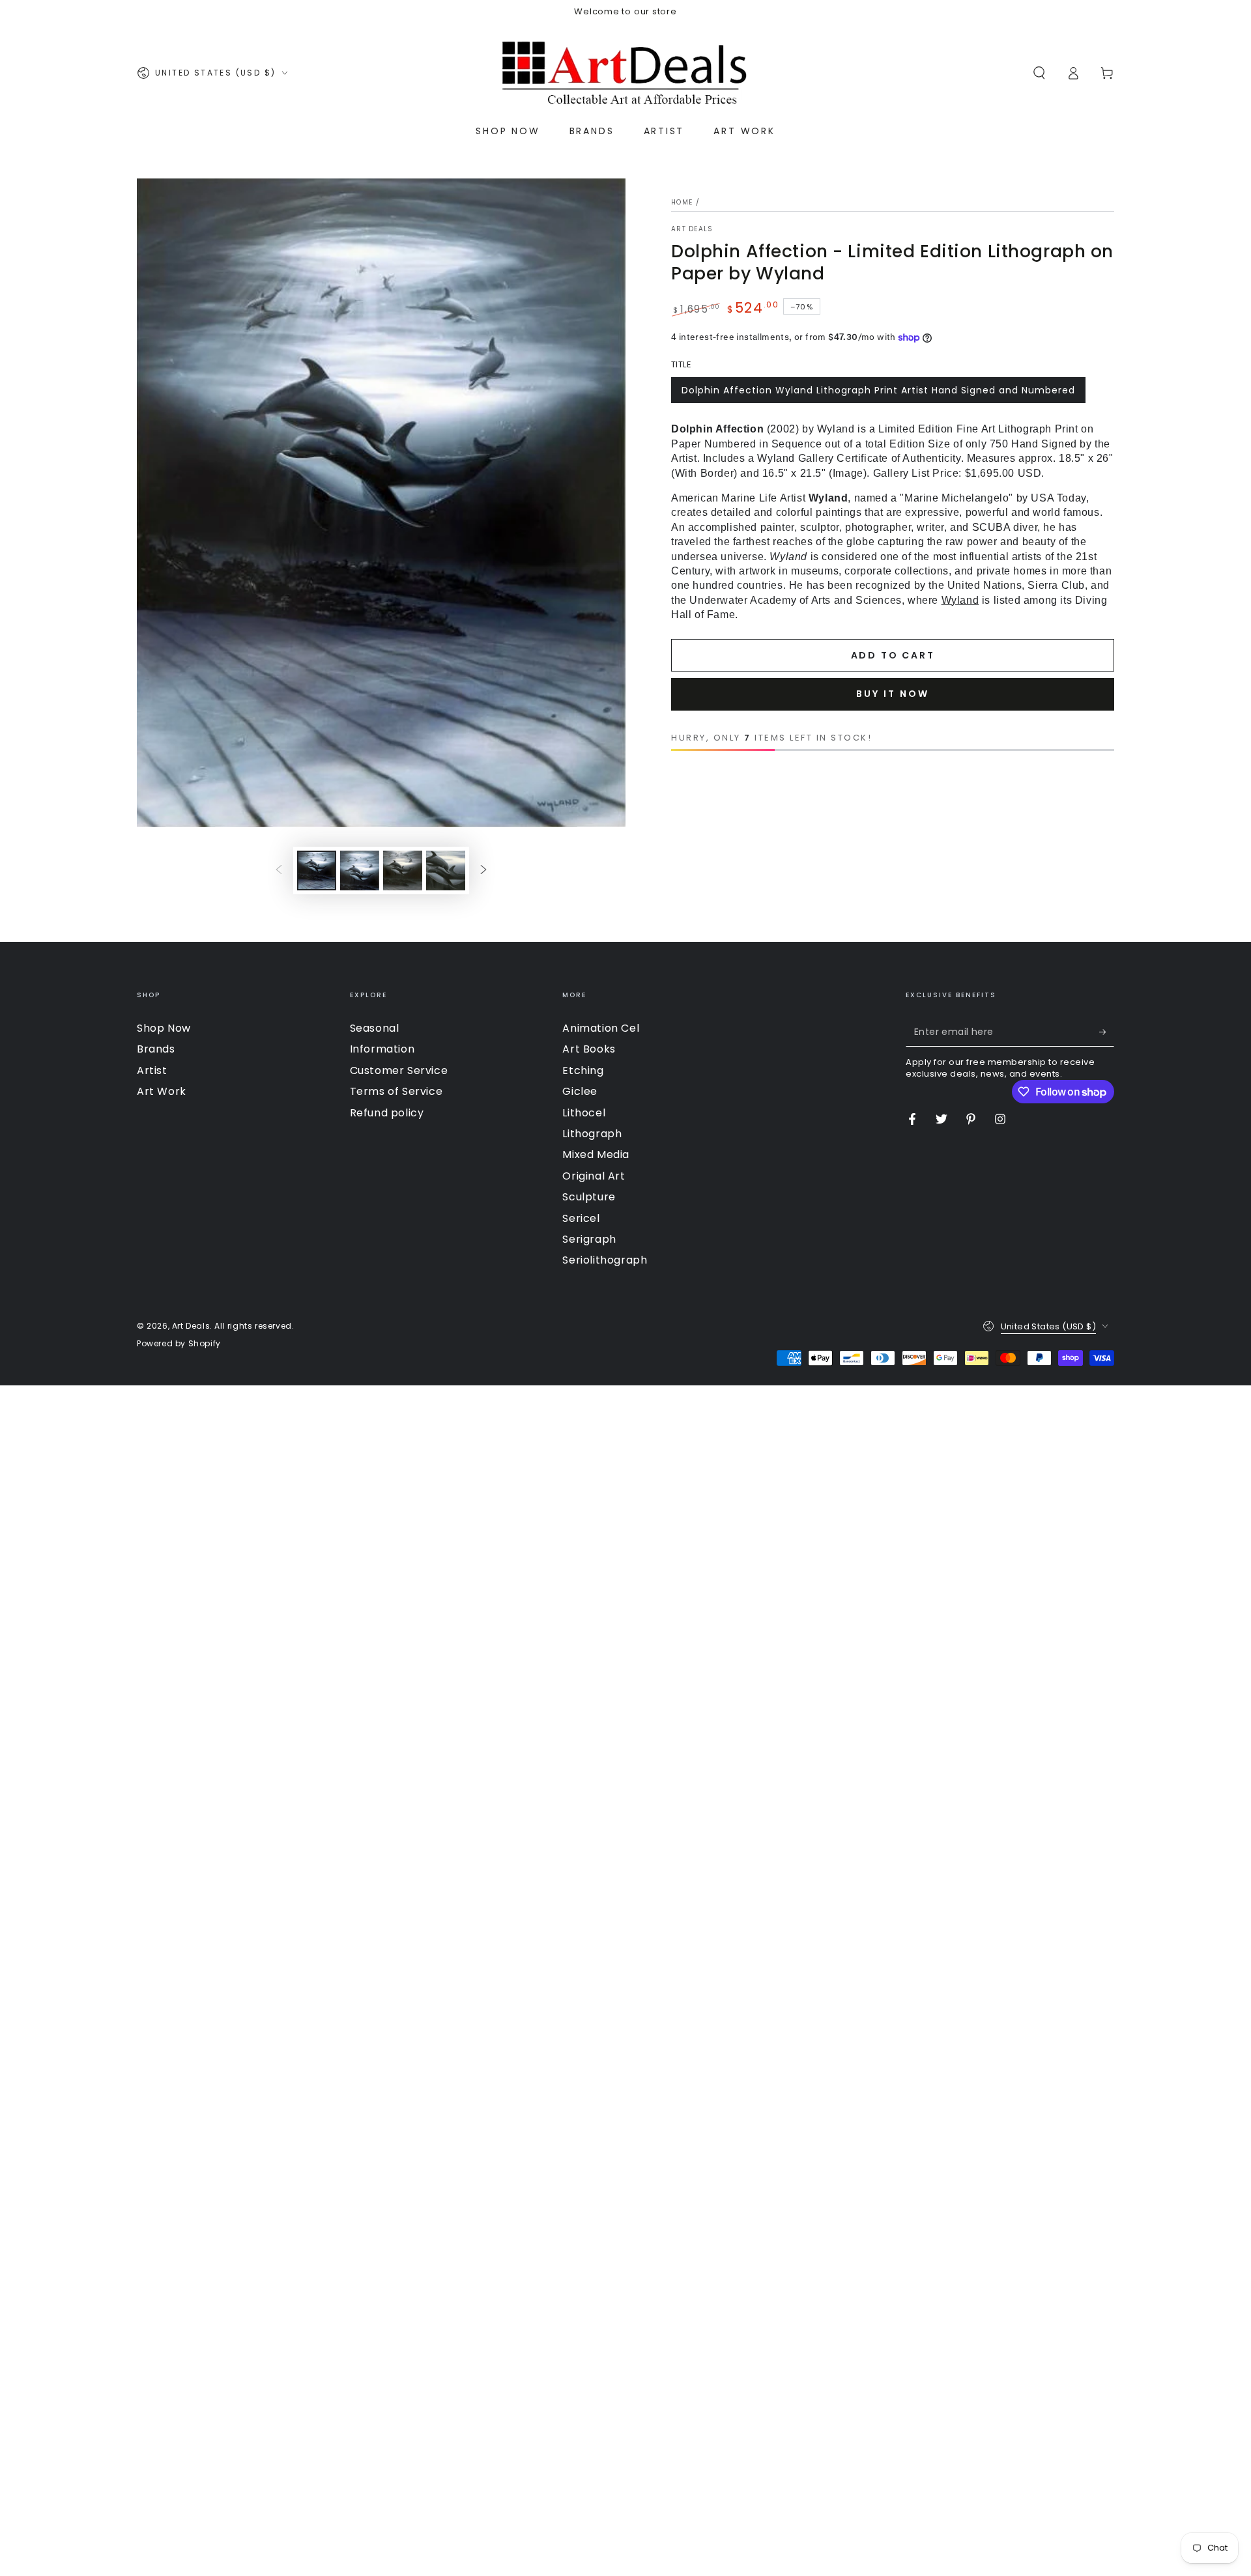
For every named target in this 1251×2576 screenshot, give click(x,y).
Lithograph (592, 1134)
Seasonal (375, 1028)
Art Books (589, 1049)
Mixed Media (596, 1154)
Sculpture (589, 1197)
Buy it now (893, 694)
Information (382, 1049)
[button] (1039, 73)
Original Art (594, 1176)
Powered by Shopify (179, 1344)
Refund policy (387, 1113)
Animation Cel (601, 1028)
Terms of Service (396, 1091)
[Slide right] (483, 871)
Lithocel (584, 1113)
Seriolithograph (605, 1260)
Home (682, 202)
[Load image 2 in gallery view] (360, 870)
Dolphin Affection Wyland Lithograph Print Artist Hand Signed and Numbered (878, 390)
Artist (152, 1070)
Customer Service (399, 1070)
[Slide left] (279, 871)
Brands (156, 1049)
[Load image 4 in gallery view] (446, 870)
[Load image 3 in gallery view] (403, 870)
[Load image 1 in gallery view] (317, 870)
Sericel (581, 1218)
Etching (583, 1070)
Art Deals (692, 229)
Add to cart (893, 655)
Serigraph (589, 1239)
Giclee (580, 1091)
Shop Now (164, 1028)
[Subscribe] (1107, 1032)
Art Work (162, 1091)
